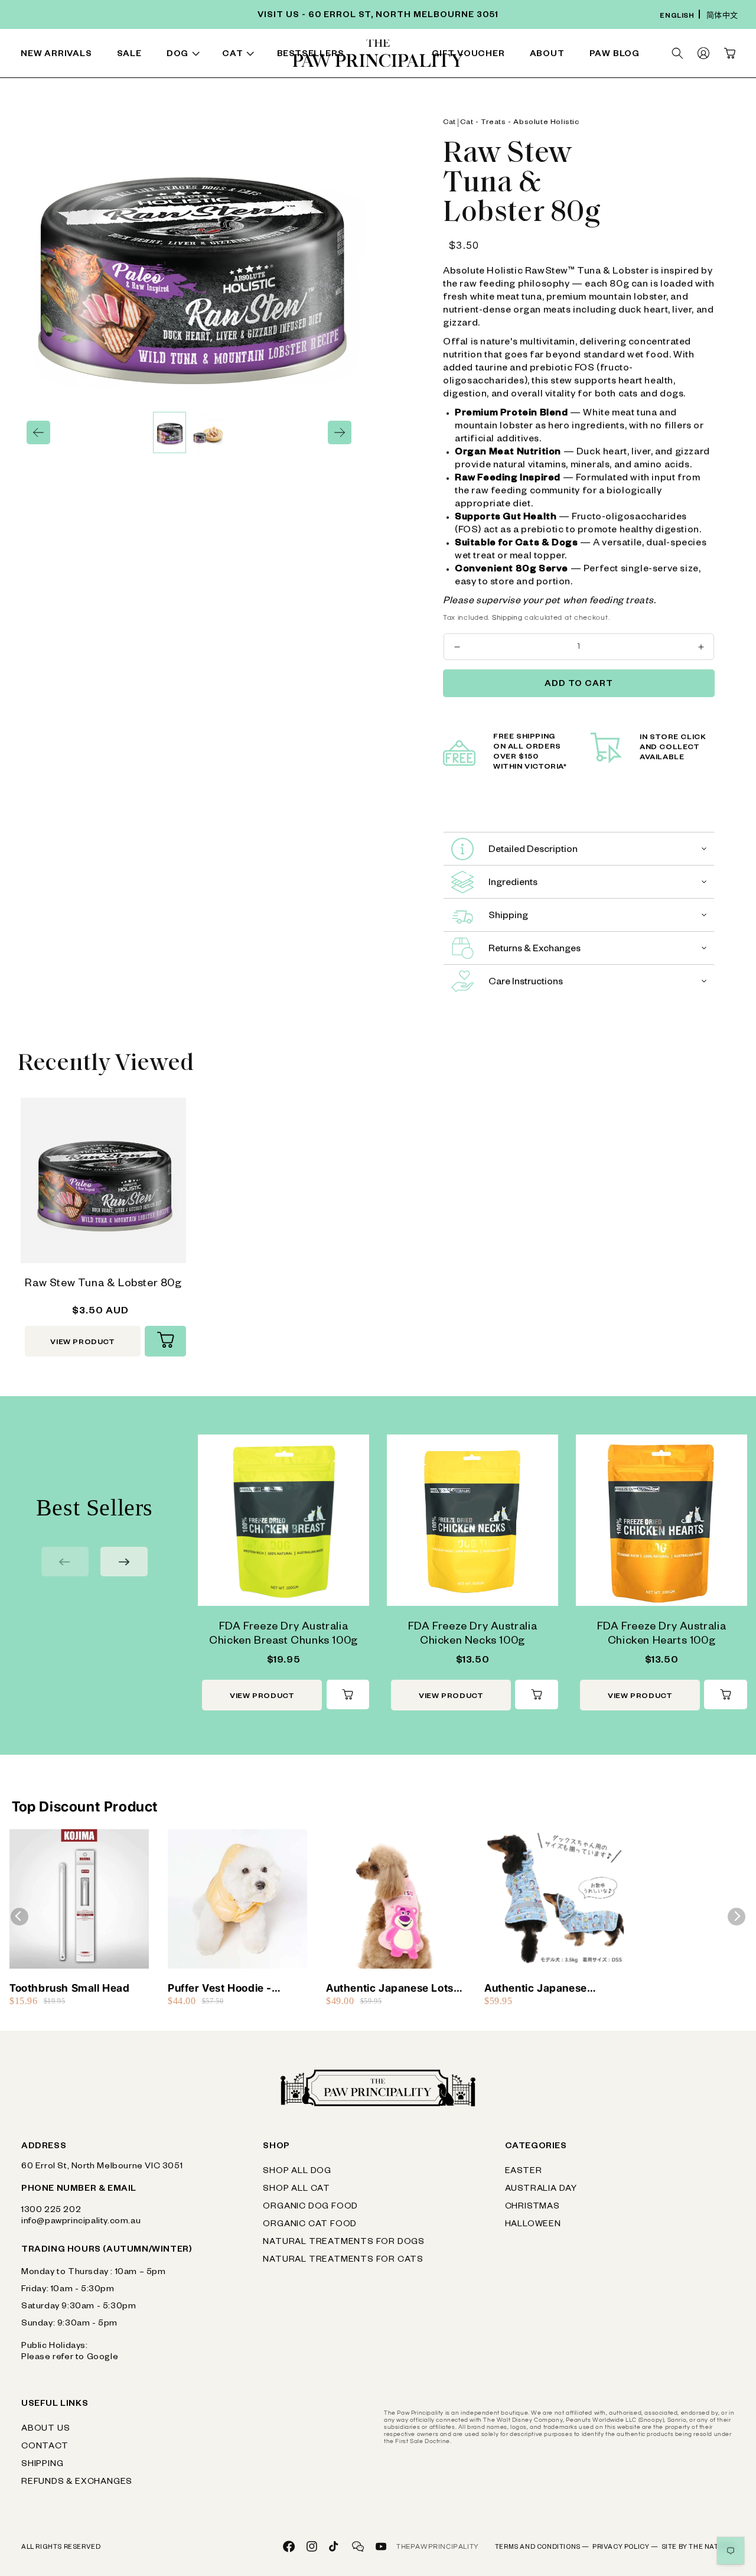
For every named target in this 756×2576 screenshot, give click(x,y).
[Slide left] (38, 432)
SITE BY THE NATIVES (698, 2548)
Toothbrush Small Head (70, 1988)
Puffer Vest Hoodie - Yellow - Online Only (220, 1988)
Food (130, 56)
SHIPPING (42, 2465)
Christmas (532, 2207)
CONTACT (45, 2447)
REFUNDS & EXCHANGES (77, 2483)
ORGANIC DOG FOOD (310, 2207)
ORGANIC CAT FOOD (310, 2225)
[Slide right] (340, 432)
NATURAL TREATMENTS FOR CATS (343, 2260)
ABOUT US (45, 2429)
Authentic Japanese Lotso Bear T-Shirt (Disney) (393, 1988)
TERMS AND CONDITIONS (542, 2548)
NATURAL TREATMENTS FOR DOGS (344, 2243)
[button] (185, 55)
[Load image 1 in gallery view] (170, 432)
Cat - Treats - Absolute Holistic (519, 123)
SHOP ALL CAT (296, 2190)
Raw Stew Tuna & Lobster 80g (103, 1284)
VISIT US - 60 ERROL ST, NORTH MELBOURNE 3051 (378, 16)
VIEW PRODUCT (82, 1343)
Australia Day (541, 2190)
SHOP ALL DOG (297, 2172)
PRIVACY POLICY (625, 2548)
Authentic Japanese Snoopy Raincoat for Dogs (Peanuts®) (551, 1988)
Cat (449, 123)
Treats (237, 56)
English (677, 17)
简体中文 (722, 17)
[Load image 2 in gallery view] (208, 432)
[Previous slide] (65, 1562)
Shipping (507, 618)
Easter (524, 2172)
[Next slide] (124, 1562)
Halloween (533, 2225)
